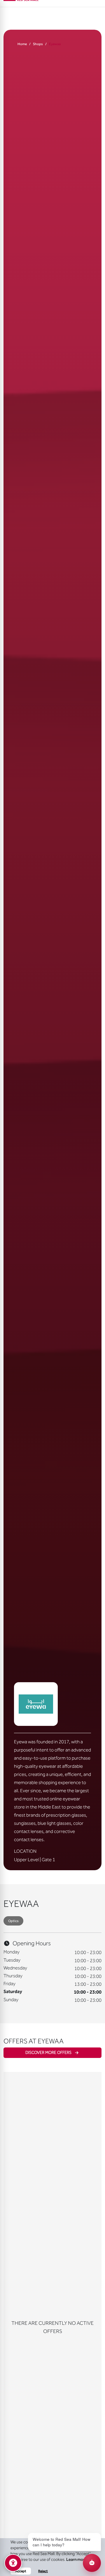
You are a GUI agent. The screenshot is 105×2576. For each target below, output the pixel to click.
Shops (38, 44)
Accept (21, 2571)
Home (22, 44)
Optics (13, 1921)
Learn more (77, 2560)
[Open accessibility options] (13, 2563)
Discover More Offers (48, 2053)
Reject (43, 2571)
